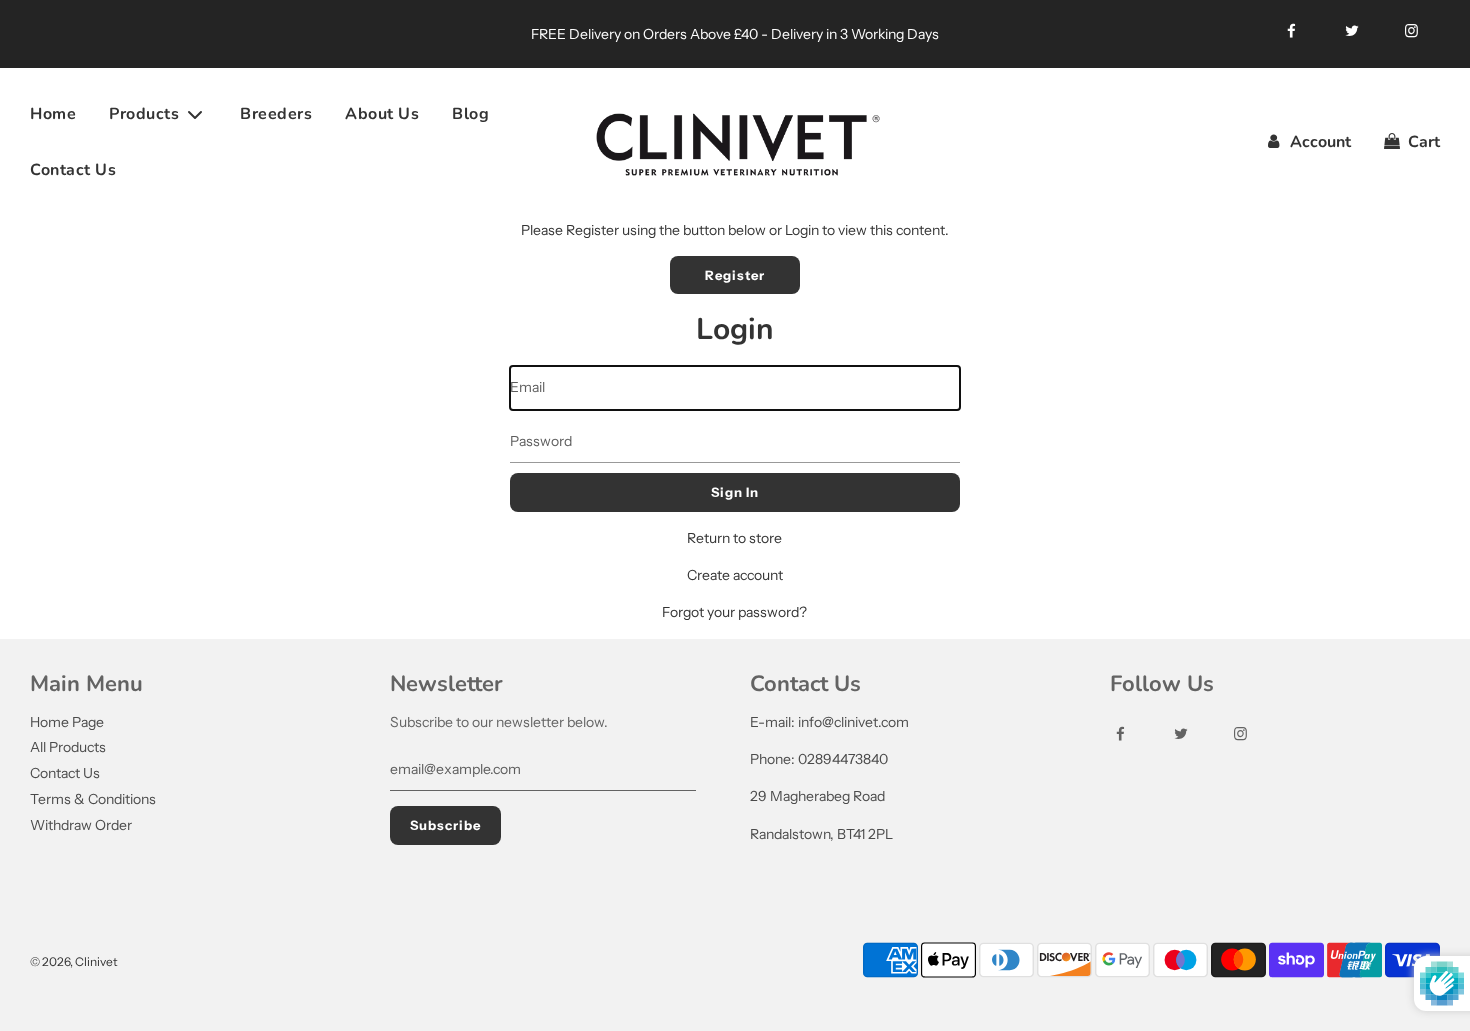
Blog (470, 114)
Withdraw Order (81, 825)
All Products (68, 747)
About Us (382, 114)
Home (53, 114)
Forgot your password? (734, 612)
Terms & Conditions (93, 799)
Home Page (67, 722)
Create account (735, 575)
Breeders (276, 114)
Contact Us (73, 170)
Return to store (734, 538)
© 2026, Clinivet (74, 961)
